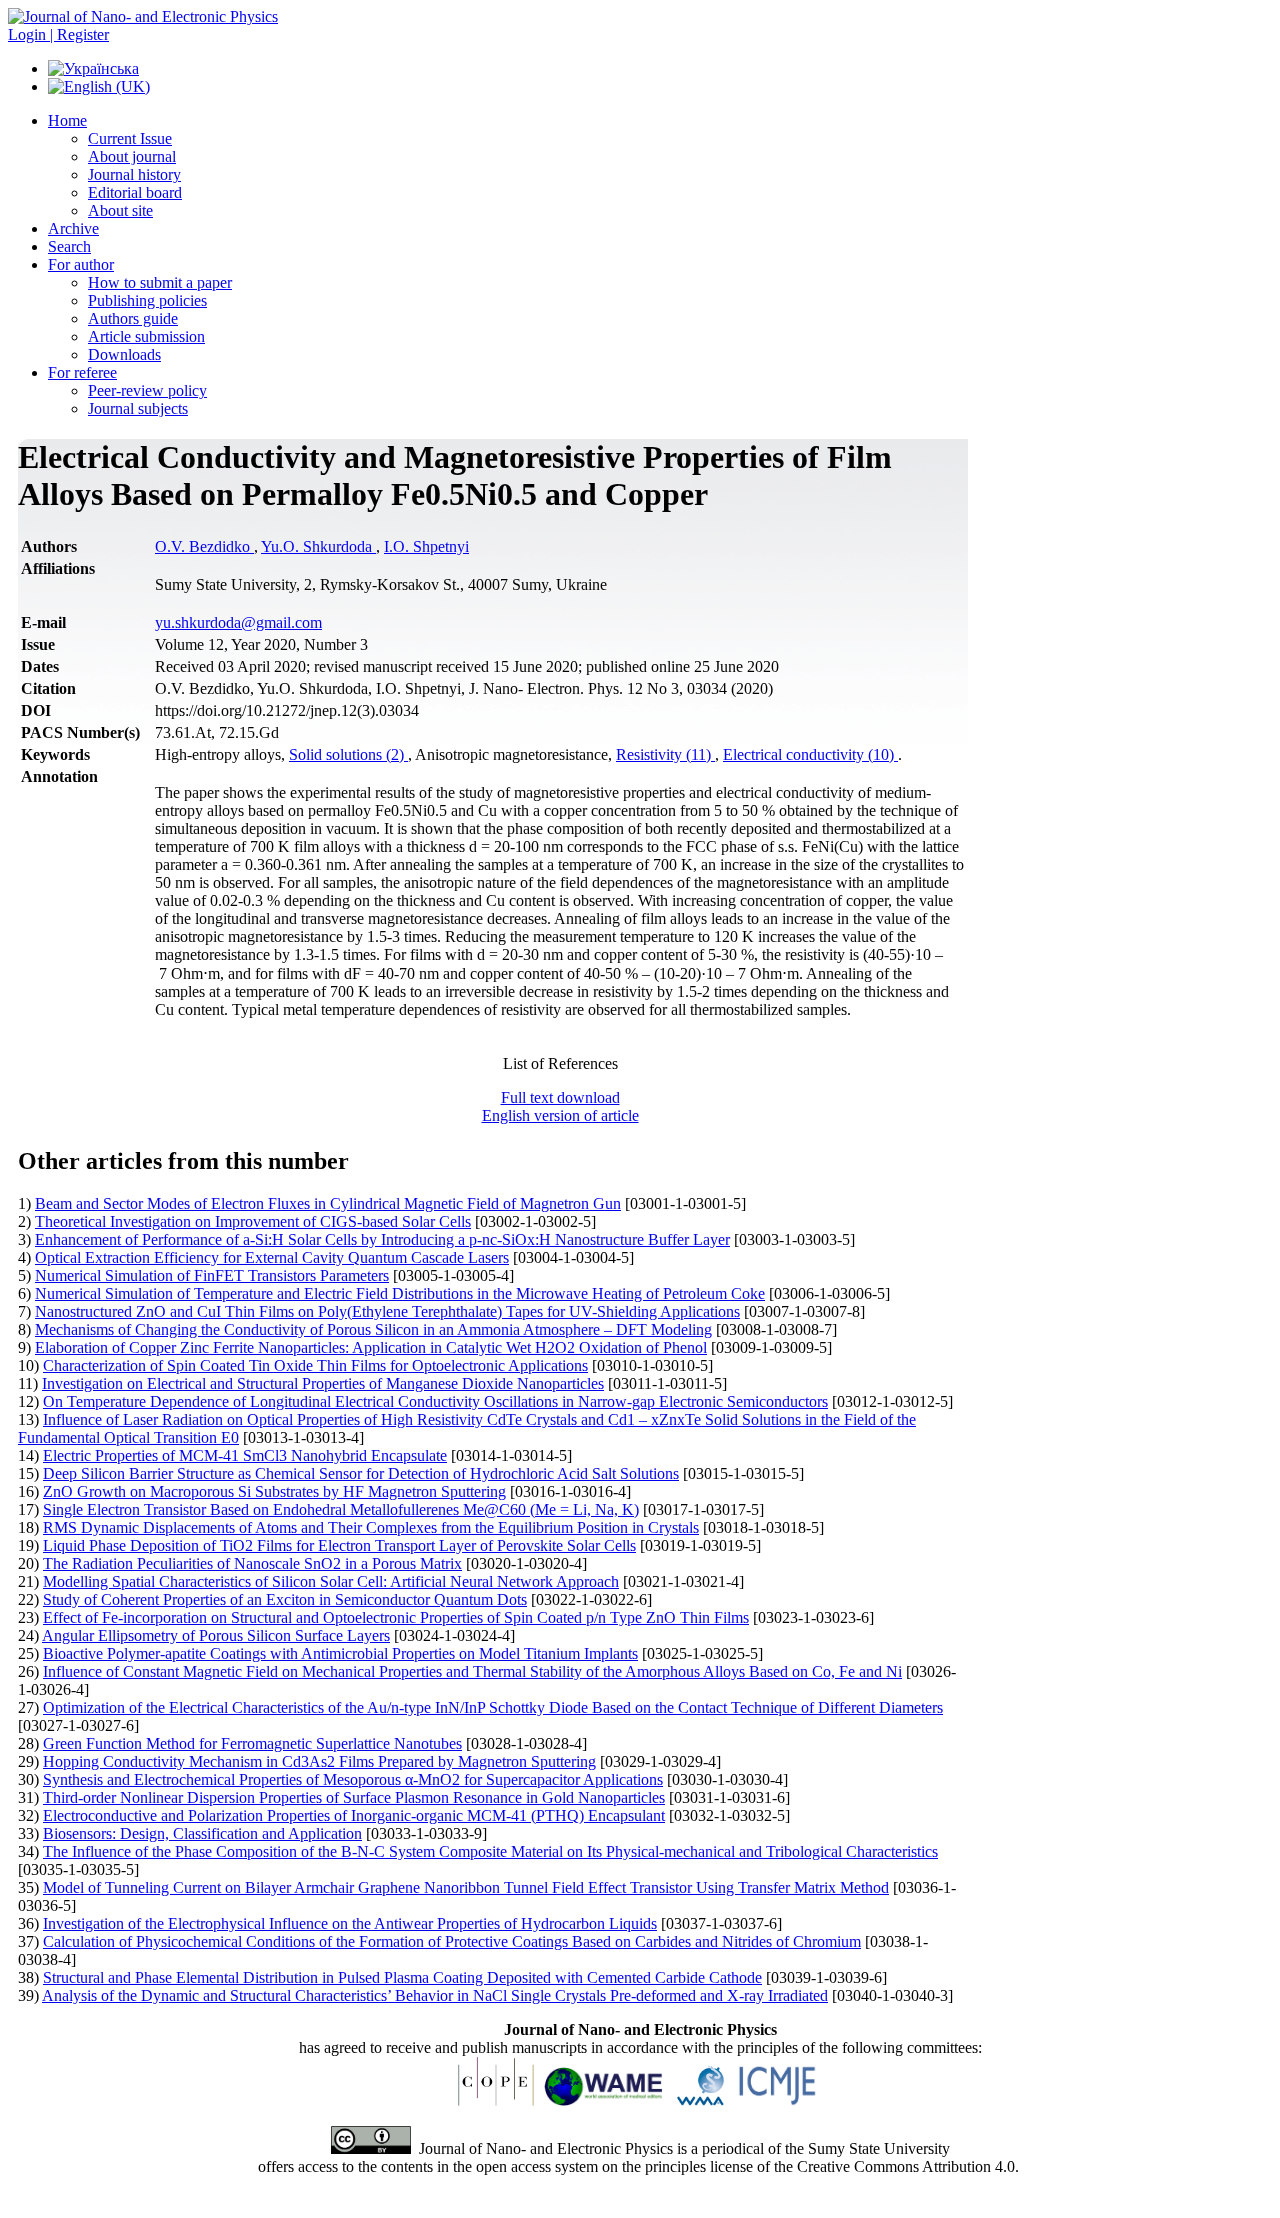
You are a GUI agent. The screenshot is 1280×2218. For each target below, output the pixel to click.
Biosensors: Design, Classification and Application (202, 1833)
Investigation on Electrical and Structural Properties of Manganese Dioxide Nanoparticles (323, 1383)
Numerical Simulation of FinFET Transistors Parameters (212, 1275)
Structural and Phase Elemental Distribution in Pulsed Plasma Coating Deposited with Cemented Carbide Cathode (402, 1977)
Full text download (560, 1097)
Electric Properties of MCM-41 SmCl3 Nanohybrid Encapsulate (245, 1455)
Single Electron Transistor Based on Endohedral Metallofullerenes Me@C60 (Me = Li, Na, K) (341, 1509)
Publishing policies (147, 300)
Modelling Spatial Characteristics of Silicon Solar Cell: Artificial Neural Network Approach (331, 1581)
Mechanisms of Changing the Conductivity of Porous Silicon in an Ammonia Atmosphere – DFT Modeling (373, 1329)
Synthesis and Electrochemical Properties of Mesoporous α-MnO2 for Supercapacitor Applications (353, 1779)
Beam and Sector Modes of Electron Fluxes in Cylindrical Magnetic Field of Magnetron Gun (328, 1203)
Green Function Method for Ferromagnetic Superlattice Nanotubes (252, 1743)
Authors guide (133, 318)
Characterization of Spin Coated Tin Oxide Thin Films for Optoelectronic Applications (315, 1365)
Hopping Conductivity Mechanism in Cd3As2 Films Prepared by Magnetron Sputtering (319, 1761)
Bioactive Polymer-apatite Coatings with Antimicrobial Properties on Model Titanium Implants (340, 1653)
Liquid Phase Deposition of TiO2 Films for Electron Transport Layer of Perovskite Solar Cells (339, 1545)
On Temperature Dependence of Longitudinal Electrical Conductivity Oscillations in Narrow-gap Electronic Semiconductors (435, 1401)
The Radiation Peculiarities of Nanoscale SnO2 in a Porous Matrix (252, 1563)
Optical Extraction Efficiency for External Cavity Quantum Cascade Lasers (272, 1257)
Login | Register (58, 34)
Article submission (146, 336)
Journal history (134, 174)
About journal (132, 156)
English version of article (560, 1115)
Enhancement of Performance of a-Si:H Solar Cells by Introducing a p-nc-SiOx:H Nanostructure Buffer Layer (382, 1239)
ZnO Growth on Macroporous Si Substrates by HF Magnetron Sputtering (274, 1491)
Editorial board (135, 192)
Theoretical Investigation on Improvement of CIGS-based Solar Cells (253, 1221)
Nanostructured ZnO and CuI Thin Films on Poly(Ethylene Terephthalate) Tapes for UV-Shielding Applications (387, 1311)
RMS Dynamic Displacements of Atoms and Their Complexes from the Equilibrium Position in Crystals (371, 1527)
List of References (560, 1063)
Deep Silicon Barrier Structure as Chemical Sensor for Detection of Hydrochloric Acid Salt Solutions (361, 1473)
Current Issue (130, 138)
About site (120, 210)
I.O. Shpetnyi (426, 546)
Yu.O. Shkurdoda (318, 546)
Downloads (124, 354)
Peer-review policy (147, 390)
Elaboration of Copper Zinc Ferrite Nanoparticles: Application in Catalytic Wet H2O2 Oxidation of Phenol (371, 1347)
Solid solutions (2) (348, 754)
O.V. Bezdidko (204, 546)
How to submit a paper (160, 282)
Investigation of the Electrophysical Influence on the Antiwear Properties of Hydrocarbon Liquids (350, 1923)
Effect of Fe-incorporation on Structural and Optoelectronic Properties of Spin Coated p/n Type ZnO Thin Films (396, 1617)
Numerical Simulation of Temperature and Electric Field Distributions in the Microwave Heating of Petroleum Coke (400, 1293)
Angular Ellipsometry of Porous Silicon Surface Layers (216, 1635)
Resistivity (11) (665, 754)
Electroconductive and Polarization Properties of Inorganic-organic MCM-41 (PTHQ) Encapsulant (354, 1815)
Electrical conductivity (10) (810, 754)
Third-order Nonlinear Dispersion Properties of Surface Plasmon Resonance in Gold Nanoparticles (354, 1797)
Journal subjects (138, 408)
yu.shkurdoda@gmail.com (238, 622)
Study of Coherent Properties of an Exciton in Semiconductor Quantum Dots (285, 1599)
